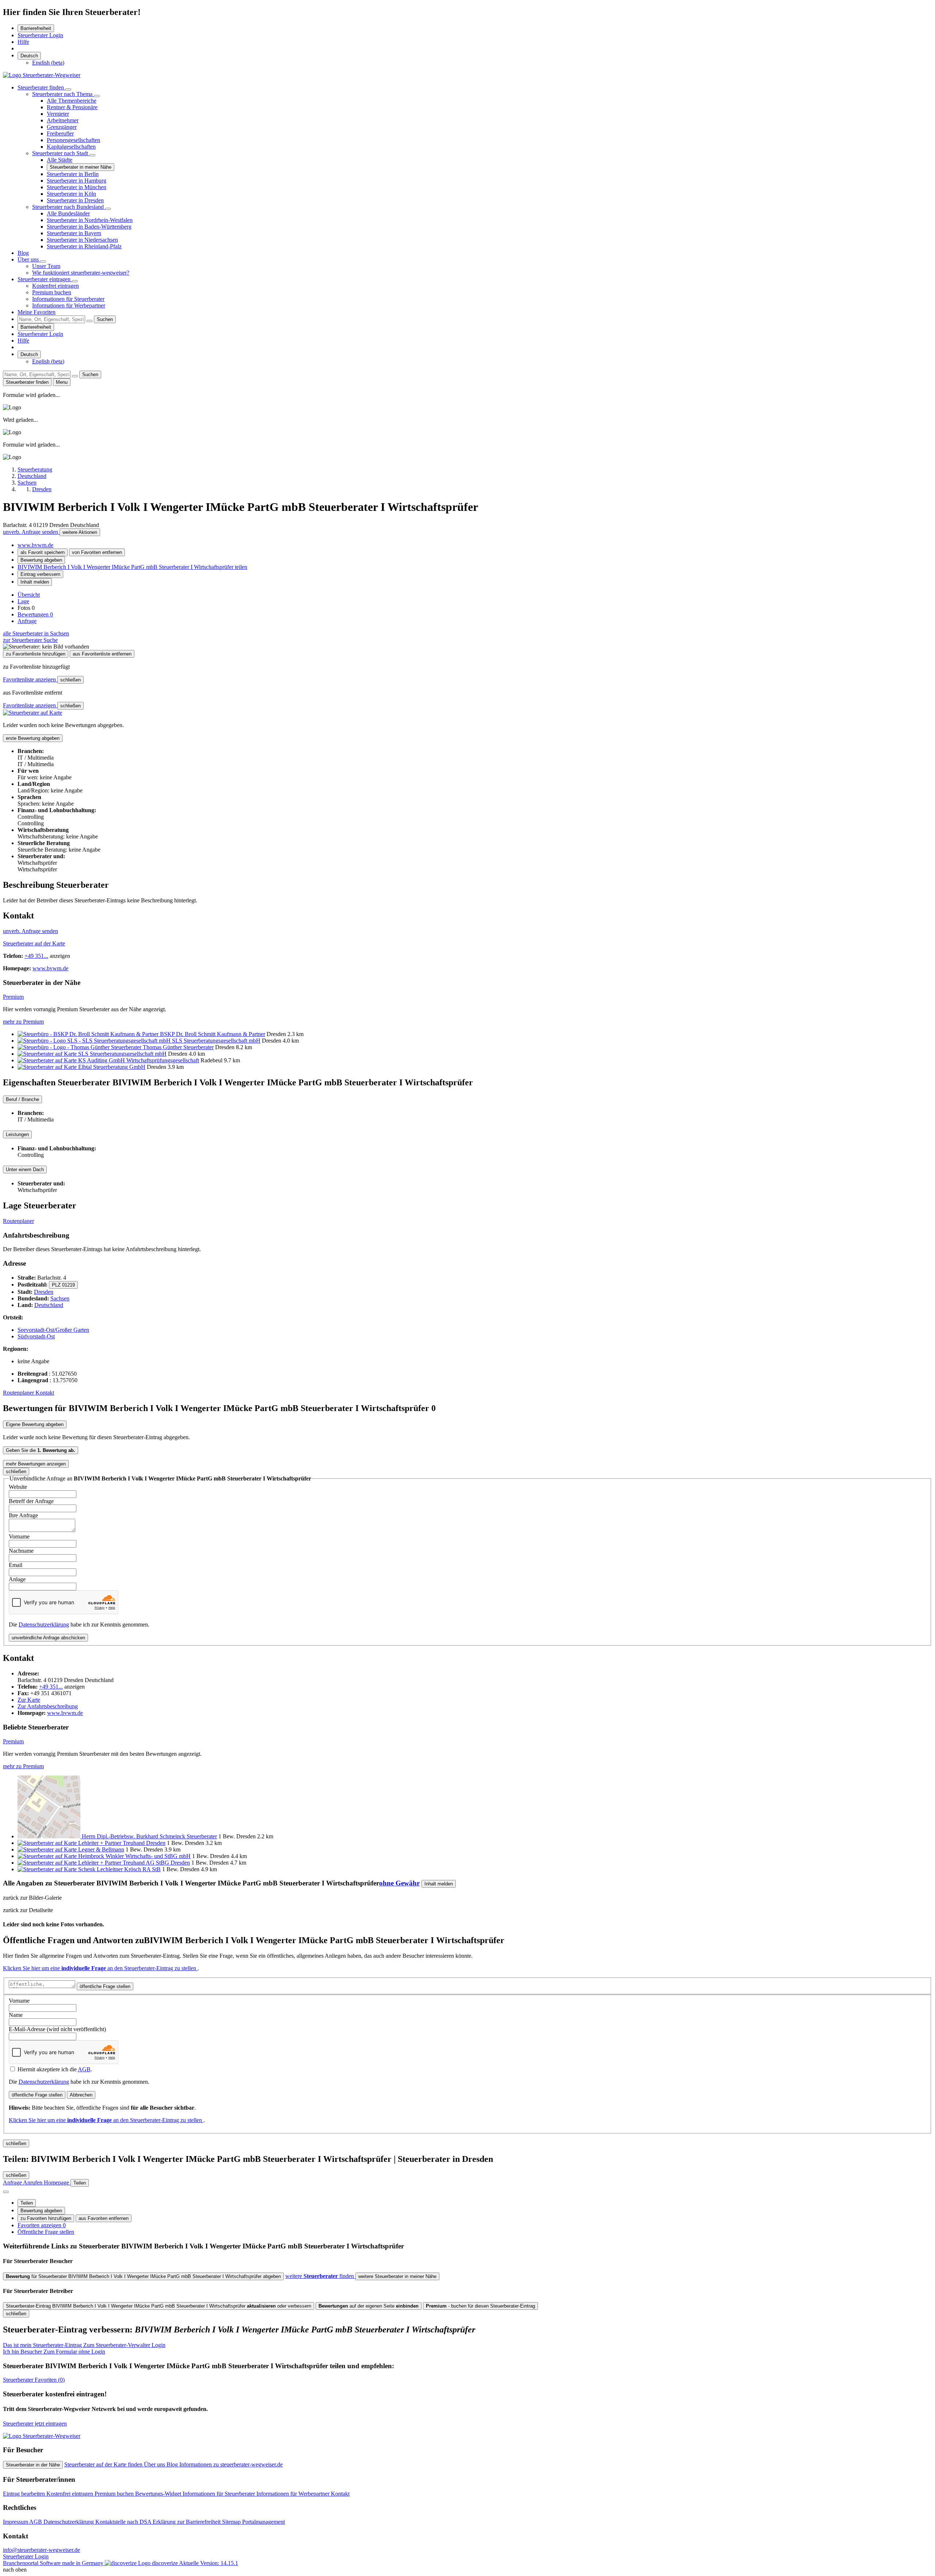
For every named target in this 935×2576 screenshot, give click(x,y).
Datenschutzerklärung (44, 1625)
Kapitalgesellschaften (71, 147)
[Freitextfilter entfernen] (89, 321)
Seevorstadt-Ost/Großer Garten (53, 1330)
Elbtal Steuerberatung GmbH (112, 1067)
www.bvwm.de (35, 545)
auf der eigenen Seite (369, 2306)
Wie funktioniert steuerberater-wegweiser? (81, 273)
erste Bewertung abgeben (33, 738)
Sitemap (232, 2522)
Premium (13, 997)
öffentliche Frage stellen (105, 1986)
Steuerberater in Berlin (73, 174)
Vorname (19, 1537)
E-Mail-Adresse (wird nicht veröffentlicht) (57, 2029)
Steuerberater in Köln (71, 194)
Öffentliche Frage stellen (46, 2232)
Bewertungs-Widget (159, 2494)
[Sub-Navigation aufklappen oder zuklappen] (68, 89)
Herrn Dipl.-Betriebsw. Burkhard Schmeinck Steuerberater (149, 1836)
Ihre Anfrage (23, 1515)
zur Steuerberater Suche (30, 640)
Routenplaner (18, 1221)
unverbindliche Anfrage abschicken (48, 1638)
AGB (84, 2069)
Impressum (16, 2522)
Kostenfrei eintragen (56, 286)
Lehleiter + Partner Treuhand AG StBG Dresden (134, 1863)
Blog (23, 253)
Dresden (44, 1292)
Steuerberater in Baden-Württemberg (89, 227)
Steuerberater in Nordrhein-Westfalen (90, 220)
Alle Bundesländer (68, 213)
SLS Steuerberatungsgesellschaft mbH (216, 1041)
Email (16, 1565)
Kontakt (45, 1393)
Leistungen (17, 1134)
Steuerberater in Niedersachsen (82, 240)
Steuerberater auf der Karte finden (104, 2464)
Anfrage (27, 621)
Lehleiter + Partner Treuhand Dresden (122, 1843)
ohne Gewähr (399, 1883)
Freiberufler (60, 133)
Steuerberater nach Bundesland (69, 207)
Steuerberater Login (40, 35)
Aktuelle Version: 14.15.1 (209, 2563)
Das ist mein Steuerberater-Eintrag (84, 2345)
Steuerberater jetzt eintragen (35, 2424)
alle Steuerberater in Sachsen (36, 633)
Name (16, 2015)
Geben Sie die (41, 1450)
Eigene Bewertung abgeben (35, 1424)
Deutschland (49, 1305)
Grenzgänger (62, 127)
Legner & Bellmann (101, 1849)
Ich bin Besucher (54, 2352)
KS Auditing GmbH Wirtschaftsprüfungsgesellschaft (139, 1060)
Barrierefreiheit (36, 28)
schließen (70, 680)
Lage (23, 601)
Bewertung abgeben (41, 560)
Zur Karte (29, 1700)
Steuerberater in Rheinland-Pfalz (84, 246)
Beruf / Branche (22, 1099)
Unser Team (46, 266)
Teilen (27, 2203)
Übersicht (29, 595)
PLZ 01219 (63, 1285)
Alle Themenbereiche (72, 101)
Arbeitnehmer (63, 120)
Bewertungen (35, 614)
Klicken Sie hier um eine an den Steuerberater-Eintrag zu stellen (100, 1968)
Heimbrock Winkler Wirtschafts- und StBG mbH (134, 1856)
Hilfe (23, 42)
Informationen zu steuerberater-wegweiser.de (231, 2464)
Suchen (105, 319)
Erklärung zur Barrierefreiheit (187, 2522)
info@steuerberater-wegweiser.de (41, 2550)
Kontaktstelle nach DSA (124, 2522)
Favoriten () (34, 2380)
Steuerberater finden (41, 87)
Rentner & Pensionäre (72, 107)
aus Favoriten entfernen (104, 2218)
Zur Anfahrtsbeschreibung (48, 1706)
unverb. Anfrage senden (31, 532)
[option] (48, 63)
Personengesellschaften (73, 140)
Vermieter (58, 114)
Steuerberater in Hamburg (77, 181)
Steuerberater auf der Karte (34, 943)
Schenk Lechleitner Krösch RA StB (119, 1869)
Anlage (17, 1579)
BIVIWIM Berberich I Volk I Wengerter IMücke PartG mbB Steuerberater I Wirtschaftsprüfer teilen (132, 567)
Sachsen (60, 1298)
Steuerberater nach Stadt (61, 153)
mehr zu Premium (23, 1022)
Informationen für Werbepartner (69, 305)
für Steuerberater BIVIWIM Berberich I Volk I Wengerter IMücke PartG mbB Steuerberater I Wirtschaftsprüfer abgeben (143, 2276)
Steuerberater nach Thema (63, 94)
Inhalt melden (35, 582)
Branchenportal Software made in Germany (90, 2563)
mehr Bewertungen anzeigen (36, 1464)
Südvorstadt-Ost (36, 1336)
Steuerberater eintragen (45, 279)
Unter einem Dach (25, 1169)
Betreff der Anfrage (31, 1501)
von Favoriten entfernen (97, 552)
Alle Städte (60, 160)
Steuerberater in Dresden (75, 200)
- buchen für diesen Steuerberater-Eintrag (480, 2306)
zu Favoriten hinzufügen (46, 2218)
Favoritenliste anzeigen (30, 679)
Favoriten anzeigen (42, 2225)
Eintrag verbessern (40, 574)
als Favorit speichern (43, 552)
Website (18, 1487)
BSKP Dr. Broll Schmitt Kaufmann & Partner (213, 1034)
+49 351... (36, 956)
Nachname (21, 1551)
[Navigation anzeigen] (6, 2192)
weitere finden (320, 2276)
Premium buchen (52, 292)
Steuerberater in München (77, 187)
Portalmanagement (264, 2522)
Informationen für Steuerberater (68, 299)
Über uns (29, 259)
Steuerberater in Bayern (74, 233)
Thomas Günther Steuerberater (178, 1047)
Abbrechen (81, 2095)
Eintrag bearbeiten (25, 2494)
